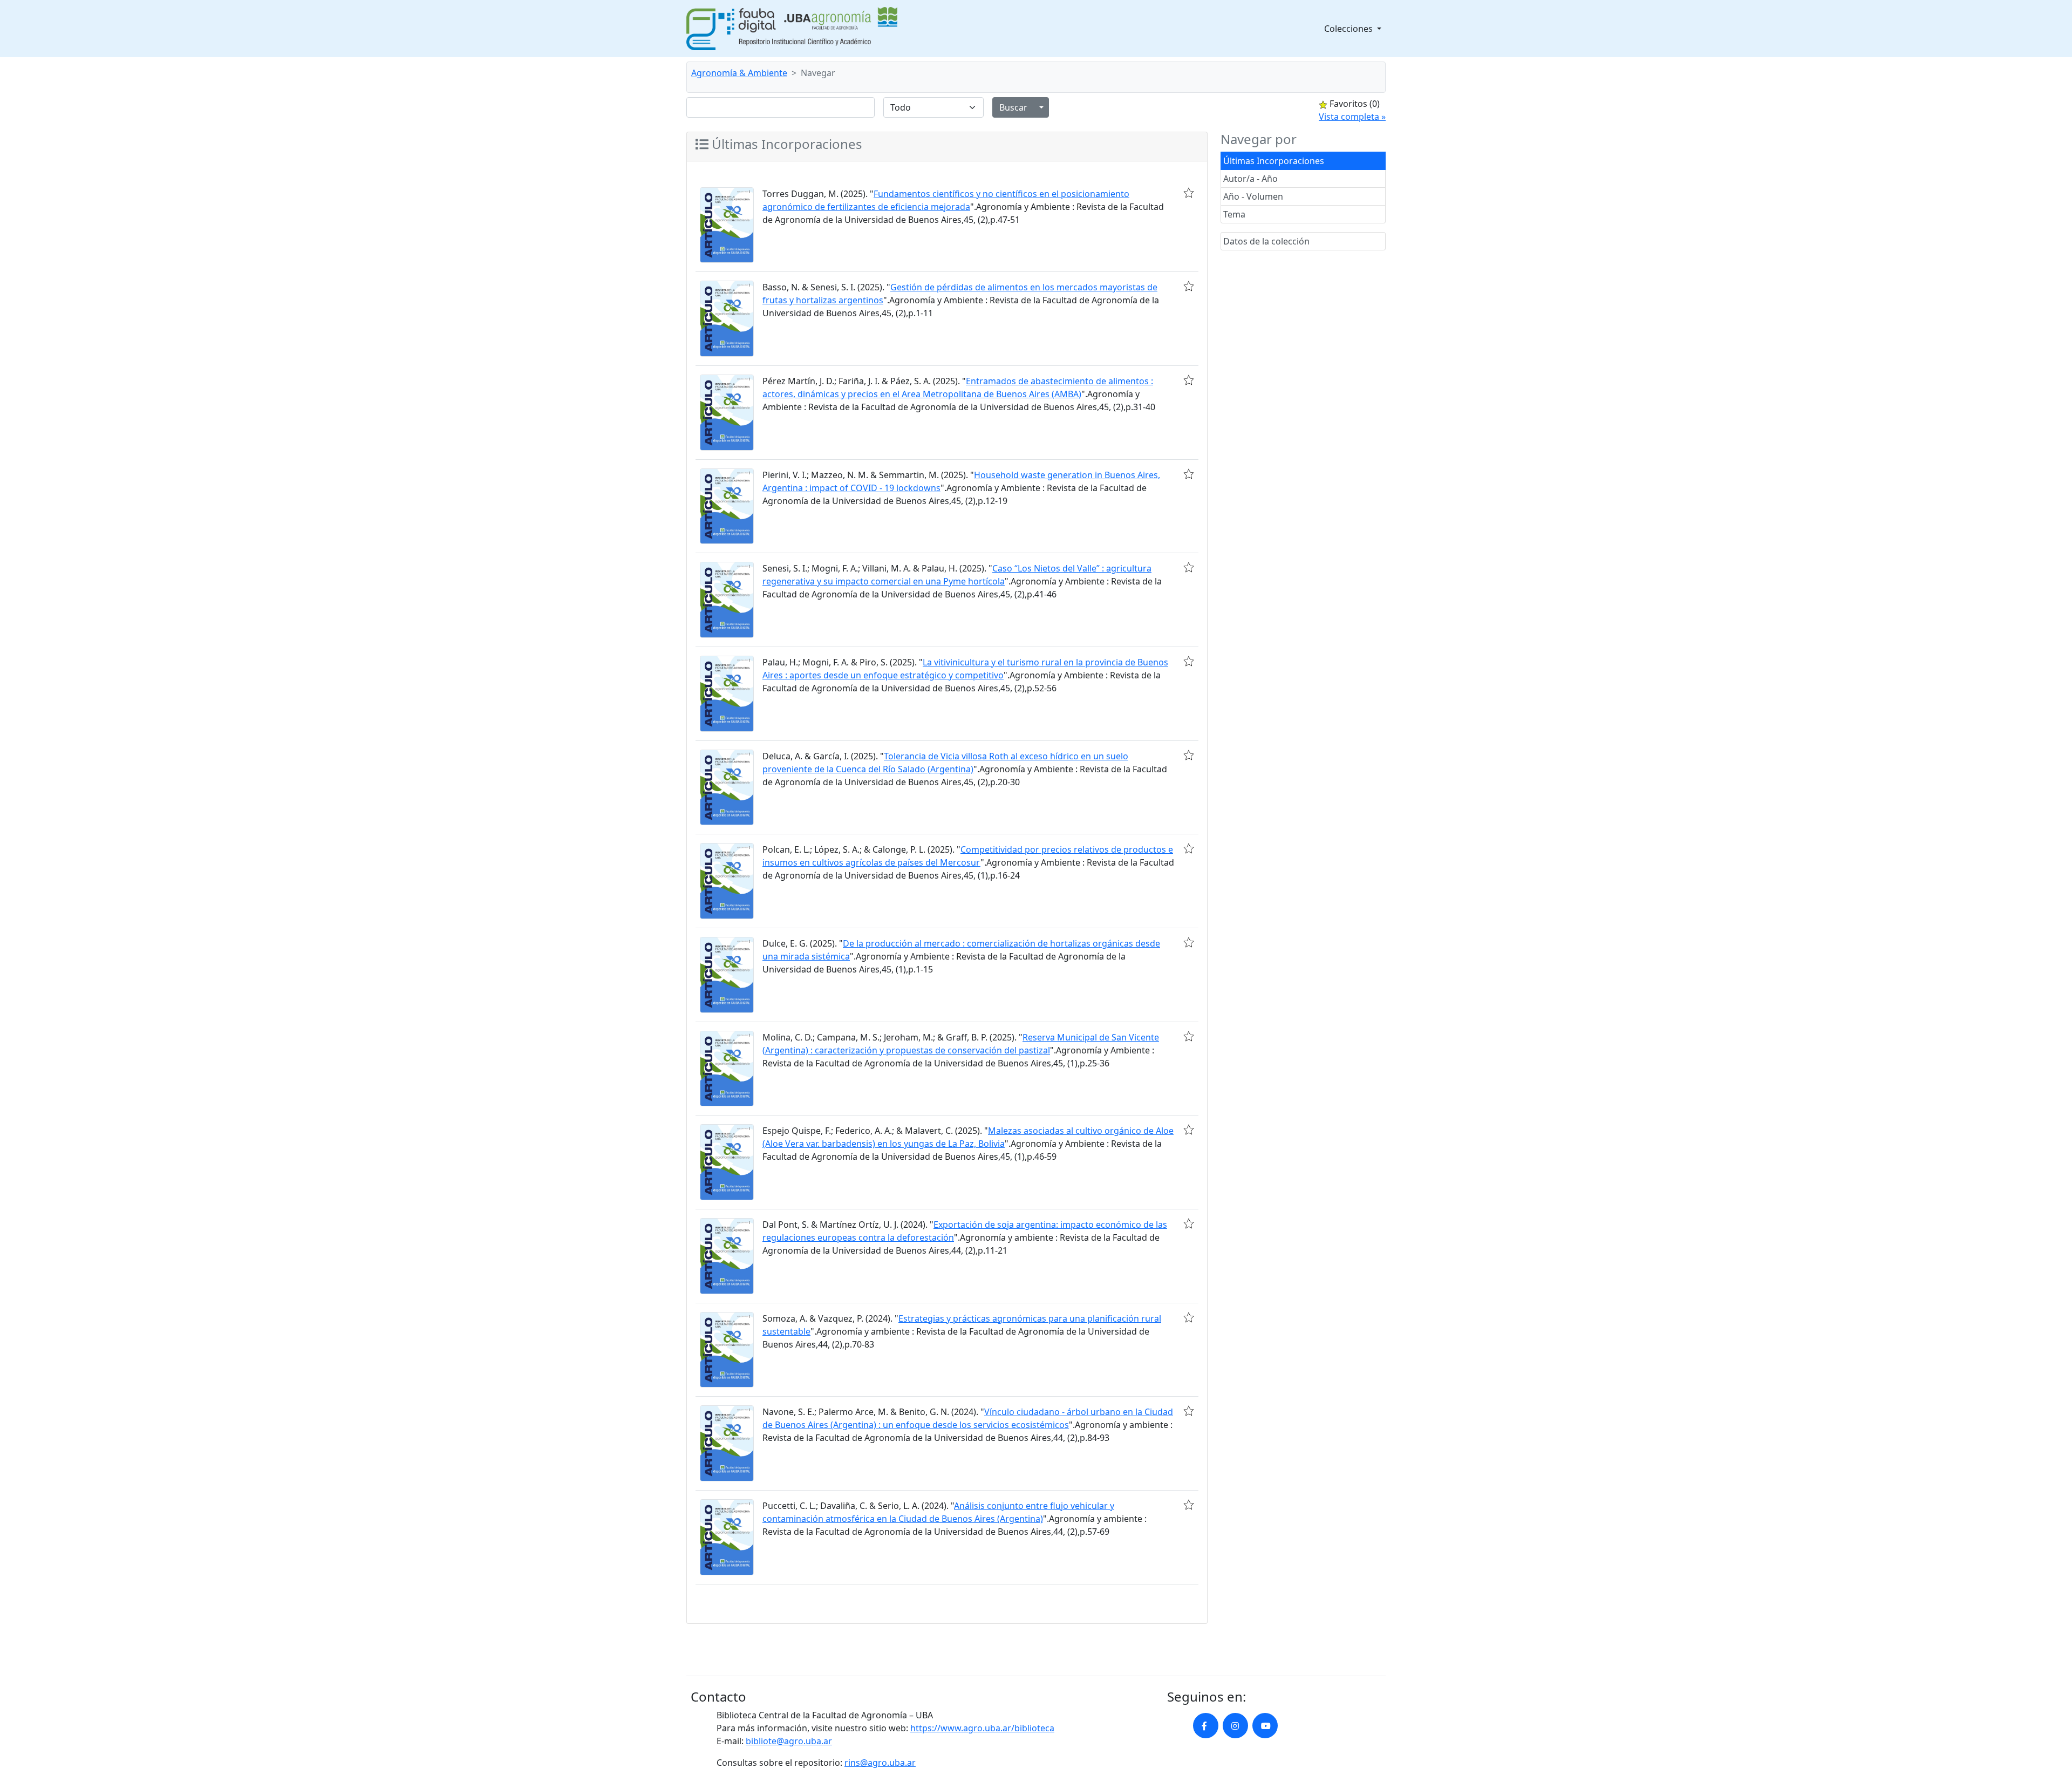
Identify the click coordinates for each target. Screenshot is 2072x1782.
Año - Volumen (1253, 196)
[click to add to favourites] (1189, 193)
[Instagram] (1235, 1726)
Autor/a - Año (1250, 179)
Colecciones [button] (1349, 29)
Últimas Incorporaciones (1274, 161)
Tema (1234, 214)
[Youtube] (1265, 1726)
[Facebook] (1206, 1726)
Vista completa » (1352, 117)
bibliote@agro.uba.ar (789, 1741)
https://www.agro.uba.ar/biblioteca (982, 1728)
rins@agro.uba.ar (880, 1763)
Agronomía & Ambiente (739, 73)
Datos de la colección (1266, 241)
